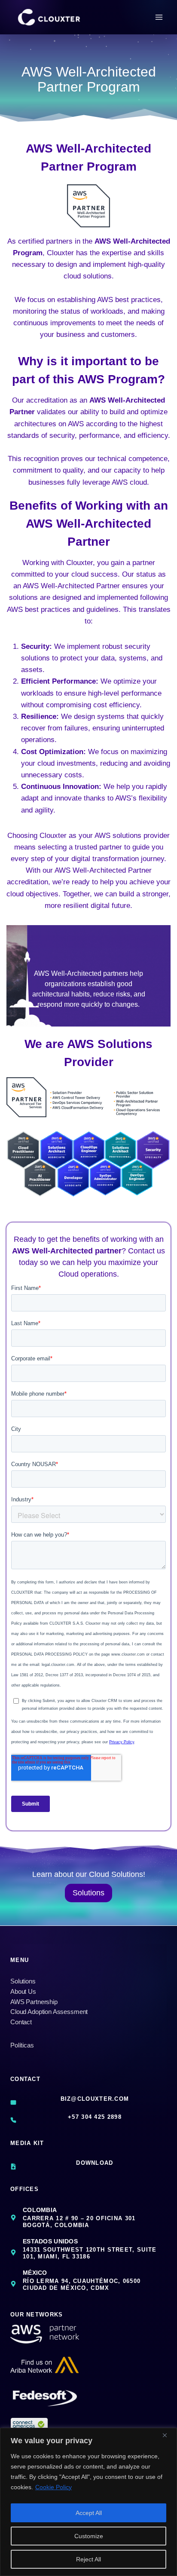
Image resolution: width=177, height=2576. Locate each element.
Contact (21, 2022)
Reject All (88, 2559)
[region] (88, 2502)
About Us (23, 1991)
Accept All (89, 2513)
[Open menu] (159, 17)
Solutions (23, 1981)
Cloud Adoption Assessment (49, 2012)
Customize (89, 2536)
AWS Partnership (34, 2002)
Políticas (22, 2045)
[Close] (168, 2435)
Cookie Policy (53, 2487)
